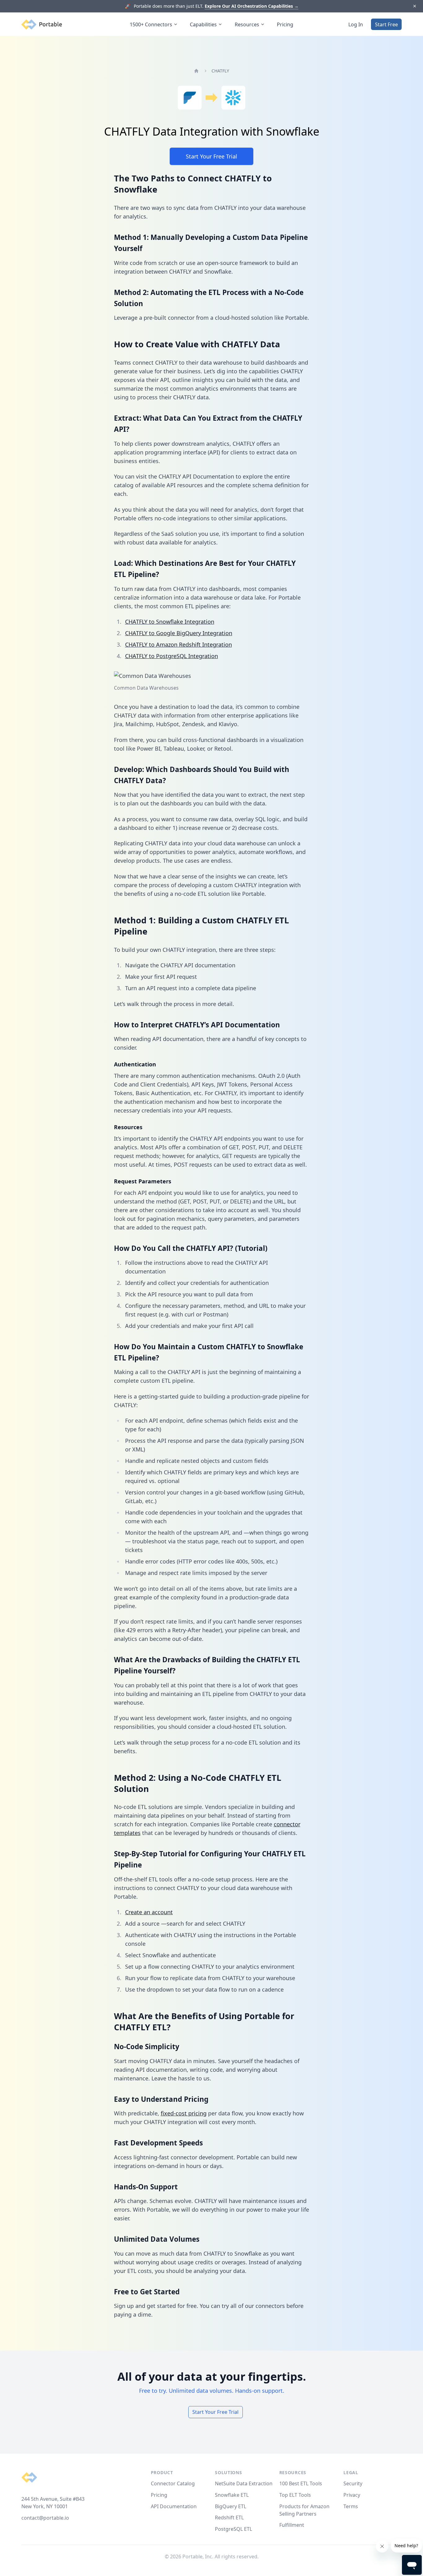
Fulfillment (292, 2525)
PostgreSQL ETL (233, 2529)
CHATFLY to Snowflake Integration (170, 622)
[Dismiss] (414, 6)
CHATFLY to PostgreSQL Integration (172, 656)
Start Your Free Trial (211, 156)
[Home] (196, 71)
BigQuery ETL (231, 2506)
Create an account (149, 1912)
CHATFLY (220, 71)
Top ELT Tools (295, 2495)
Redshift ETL (229, 2517)
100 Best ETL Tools (301, 2483)
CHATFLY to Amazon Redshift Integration (179, 644)
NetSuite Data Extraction (244, 2483)
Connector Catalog (173, 2483)
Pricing (285, 24)
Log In (356, 24)
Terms (351, 2506)
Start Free (386, 24)
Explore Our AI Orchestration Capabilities (252, 6)
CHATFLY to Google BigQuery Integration (179, 633)
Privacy (352, 2495)
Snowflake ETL (232, 2495)
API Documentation (174, 2506)
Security (353, 2483)
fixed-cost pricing (184, 2113)
